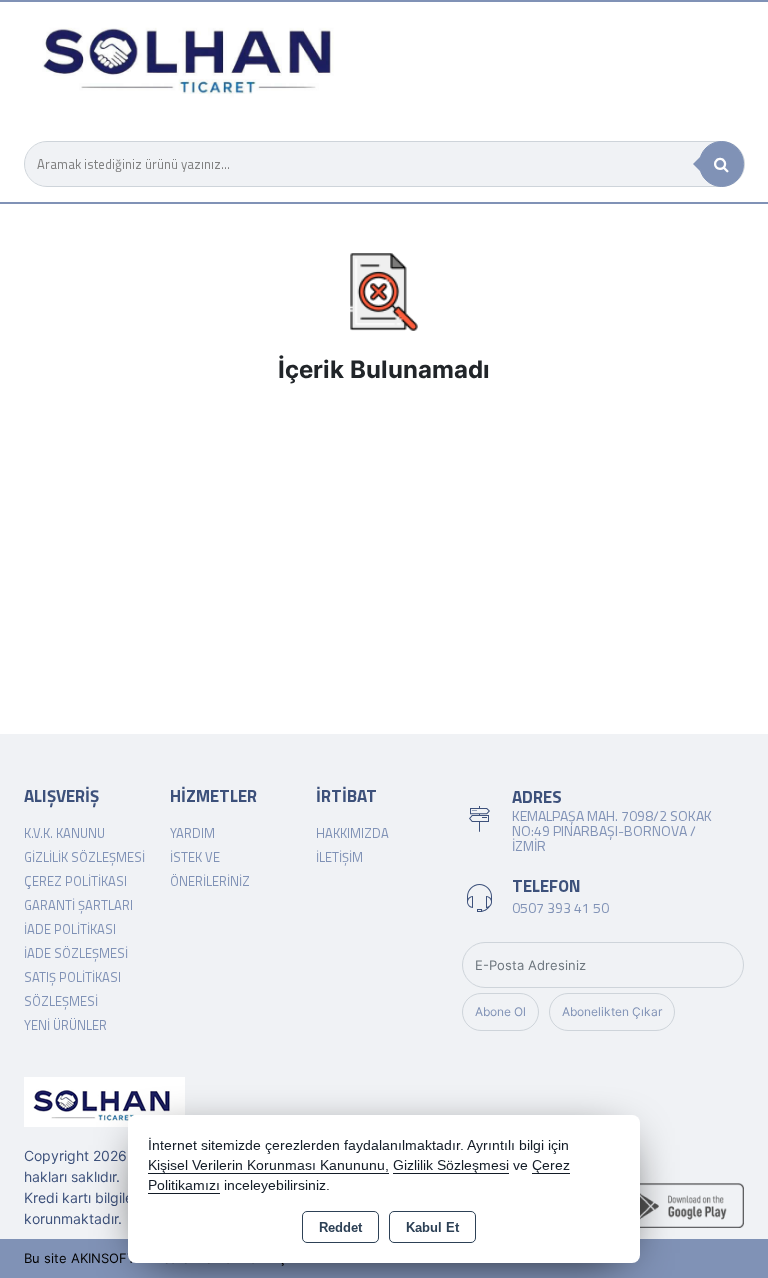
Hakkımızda (352, 833)
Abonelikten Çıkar (612, 1011)
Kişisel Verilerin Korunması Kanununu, (268, 1165)
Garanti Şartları (78, 905)
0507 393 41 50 (560, 907)
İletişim (339, 857)
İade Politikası (70, 929)
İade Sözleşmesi (76, 953)
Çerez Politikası (75, 881)
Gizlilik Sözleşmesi (84, 857)
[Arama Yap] (721, 164)
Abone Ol (500, 1011)
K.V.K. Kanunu (64, 833)
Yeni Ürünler (65, 1025)
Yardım (192, 833)
